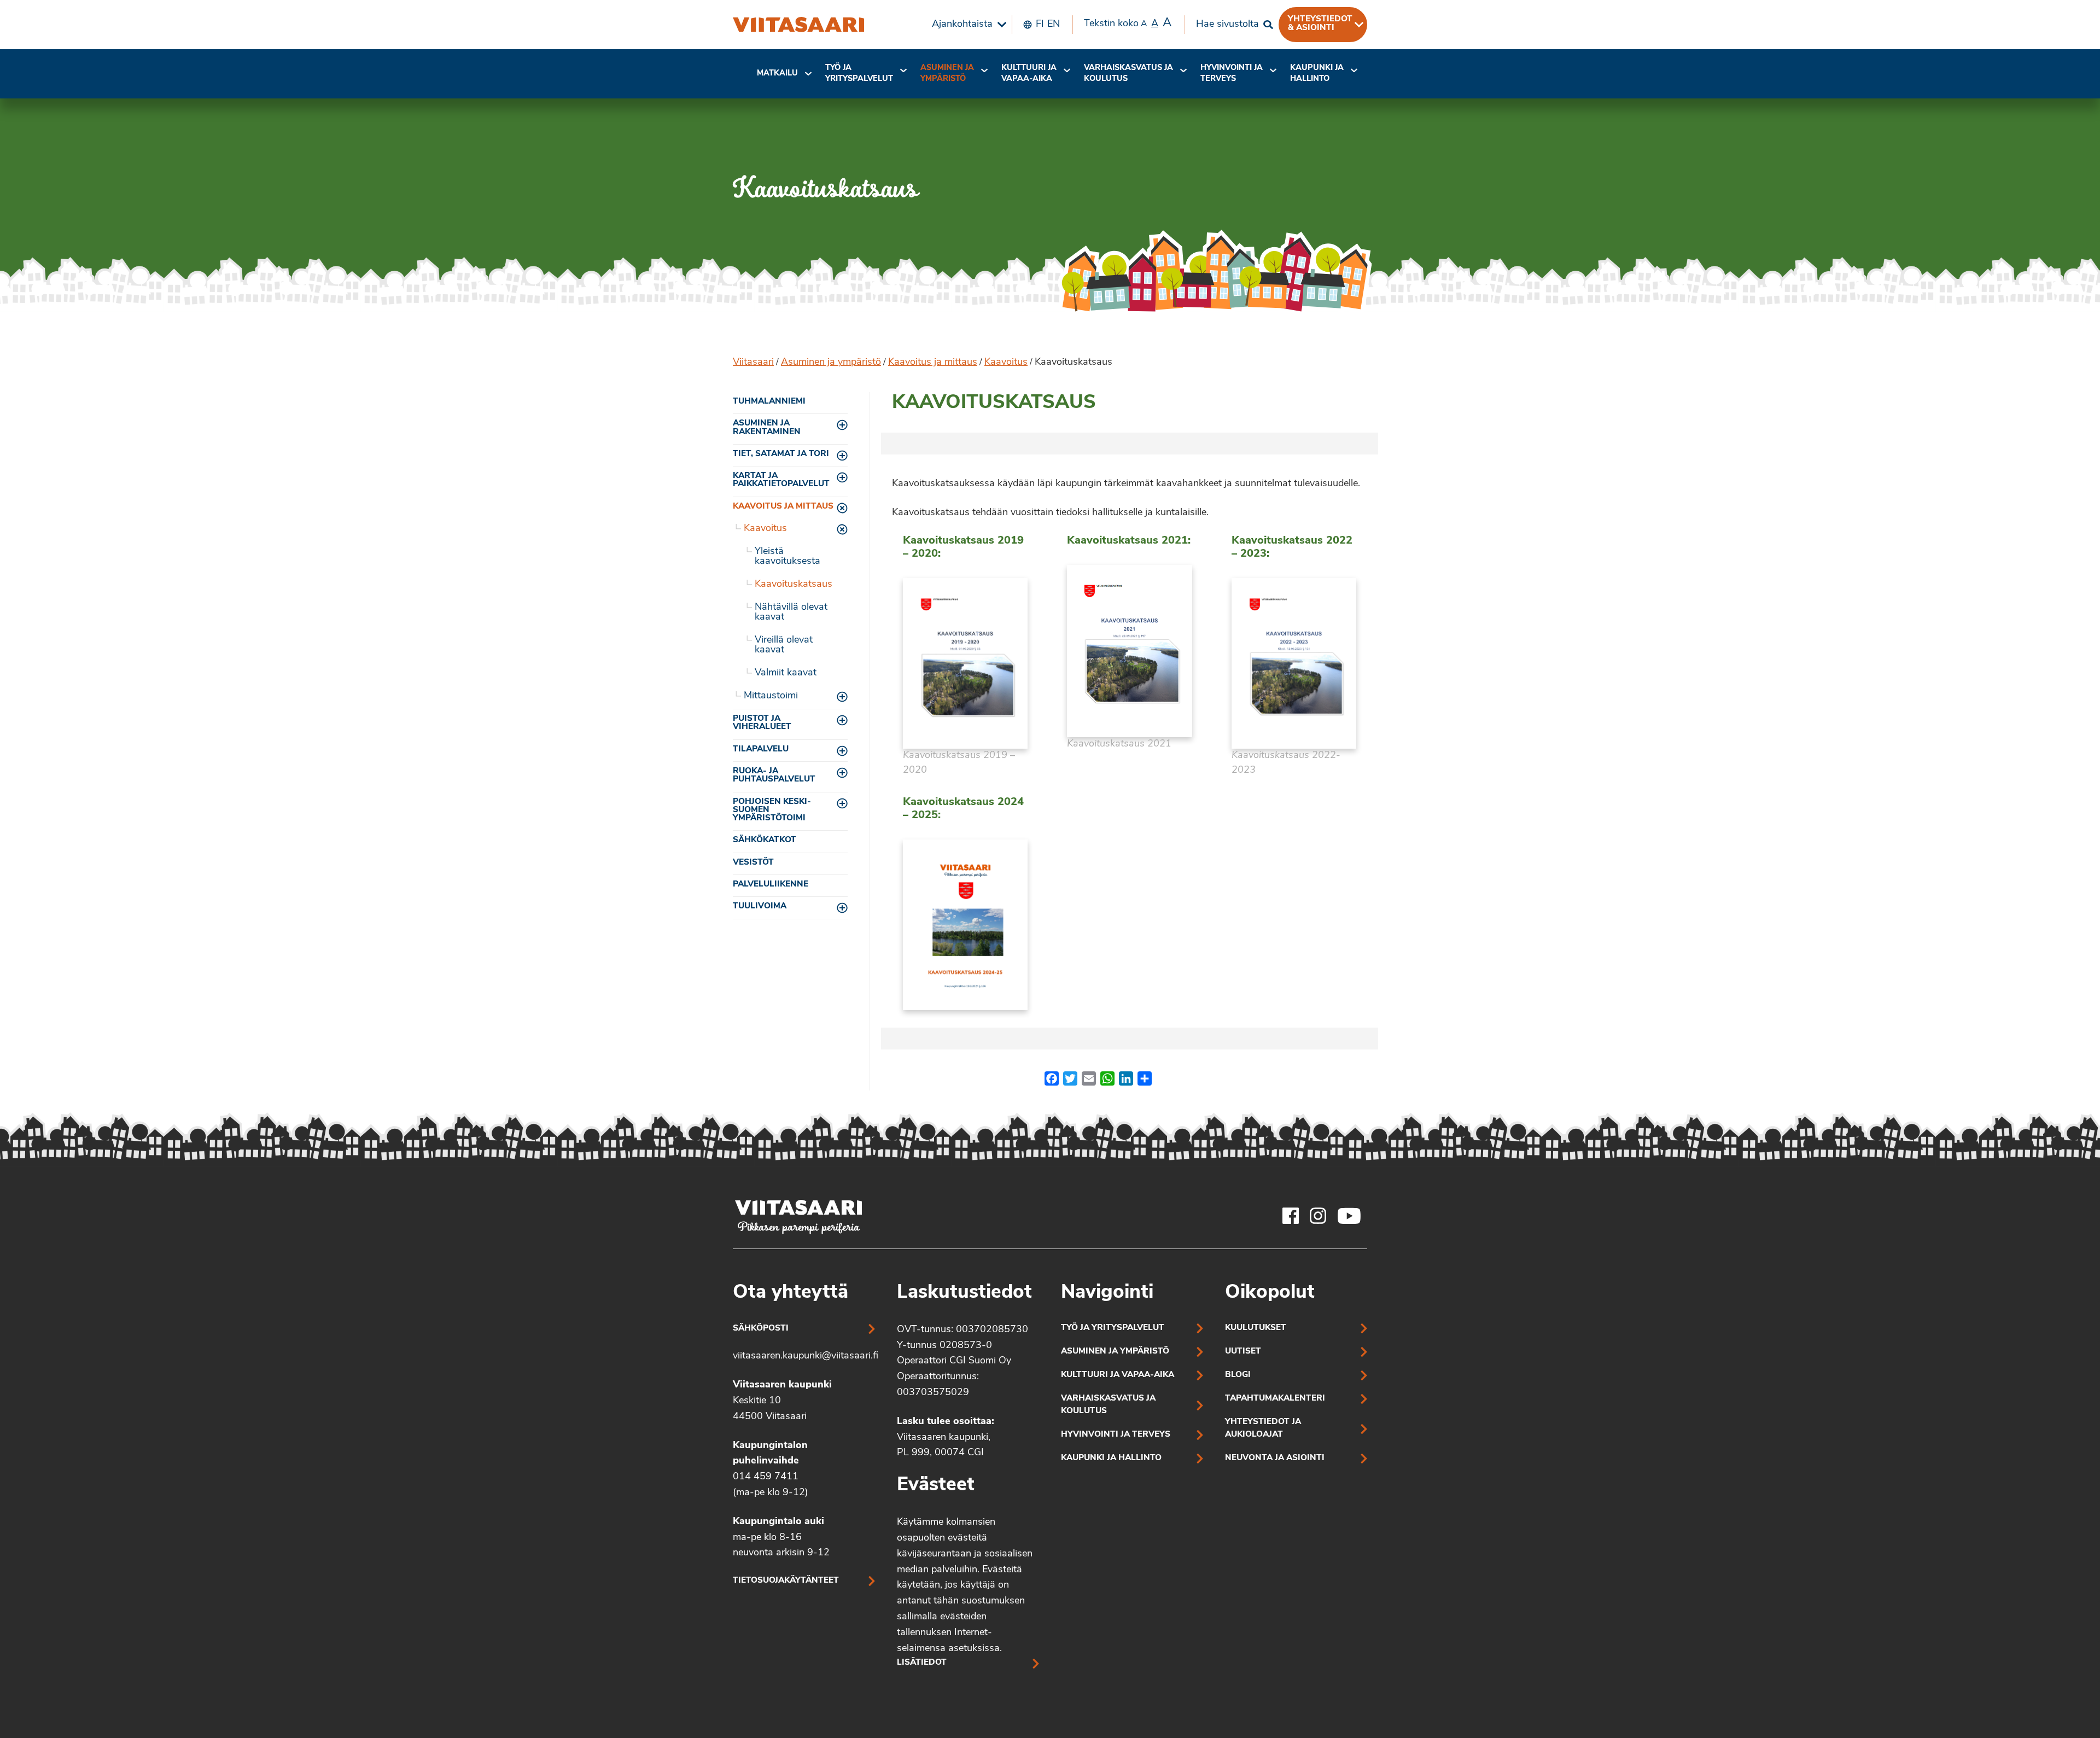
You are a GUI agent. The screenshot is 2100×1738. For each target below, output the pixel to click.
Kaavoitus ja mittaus (933, 363)
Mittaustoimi (771, 696)
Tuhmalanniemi (769, 402)
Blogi (1238, 1375)
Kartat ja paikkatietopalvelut (781, 480)
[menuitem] (966, 25)
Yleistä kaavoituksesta (787, 557)
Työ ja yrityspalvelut (859, 74)
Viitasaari (753, 363)
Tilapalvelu (761, 750)
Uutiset (1243, 1352)
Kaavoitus (1006, 363)
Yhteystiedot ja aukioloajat (1263, 1428)
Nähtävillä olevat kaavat (791, 613)
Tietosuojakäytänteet (786, 1581)
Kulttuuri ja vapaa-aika (1029, 74)
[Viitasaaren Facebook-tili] (1291, 1216)
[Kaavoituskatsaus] (798, 25)
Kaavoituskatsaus (794, 585)
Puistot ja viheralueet (762, 723)
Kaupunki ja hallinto (1317, 74)
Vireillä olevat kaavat (784, 645)
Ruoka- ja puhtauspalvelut (774, 775)
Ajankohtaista (962, 25)
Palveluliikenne (771, 885)
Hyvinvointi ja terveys (1116, 1435)
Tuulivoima (760, 906)
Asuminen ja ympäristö (947, 74)
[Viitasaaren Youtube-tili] (1349, 1216)
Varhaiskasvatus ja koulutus (1128, 74)
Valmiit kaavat (786, 673)
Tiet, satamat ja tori (781, 454)
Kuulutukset (1256, 1328)
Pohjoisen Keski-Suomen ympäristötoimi (772, 810)
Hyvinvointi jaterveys (1232, 74)
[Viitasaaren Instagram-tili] (1318, 1216)
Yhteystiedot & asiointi (1320, 24)
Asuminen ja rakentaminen (767, 428)
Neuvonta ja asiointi (1275, 1458)
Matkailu (777, 74)
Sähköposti (761, 1329)
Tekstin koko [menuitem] (1128, 23)
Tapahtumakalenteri (1275, 1399)
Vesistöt (753, 863)
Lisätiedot (922, 1663)
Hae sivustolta (1227, 25)
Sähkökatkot (765, 840)
